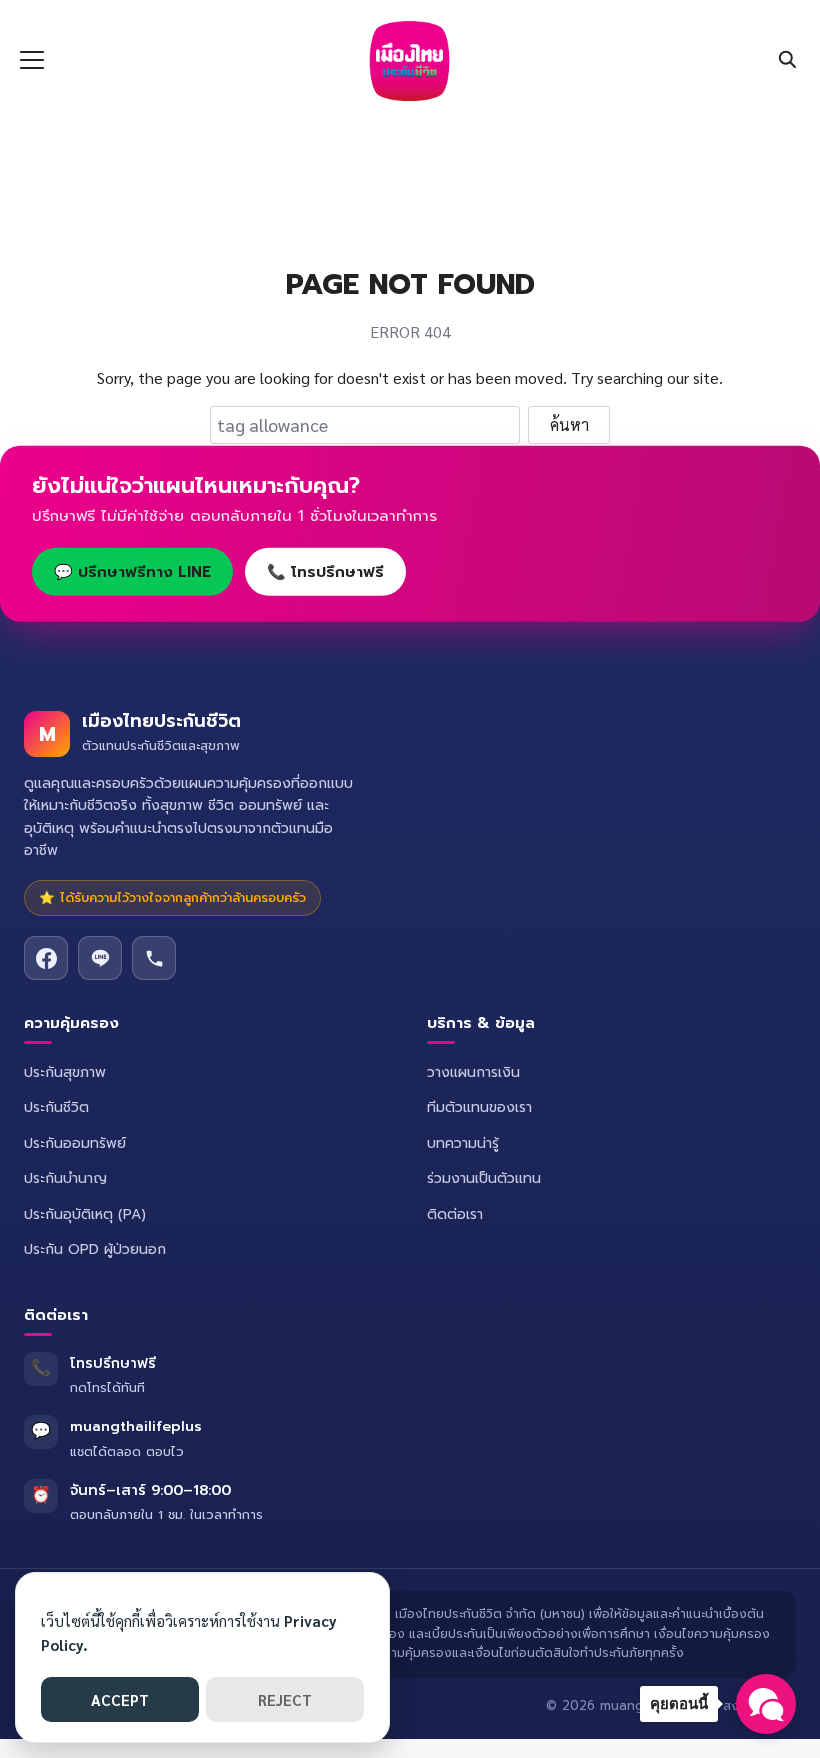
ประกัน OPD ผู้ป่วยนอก (95, 1249)
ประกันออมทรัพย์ (75, 1143)
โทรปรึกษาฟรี (113, 1363)
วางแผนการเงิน (473, 1072)
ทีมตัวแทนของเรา (479, 1107)
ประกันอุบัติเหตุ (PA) (85, 1214)
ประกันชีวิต (56, 1107)
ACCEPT (120, 1699)
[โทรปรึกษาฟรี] (154, 958)
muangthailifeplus (136, 1426)
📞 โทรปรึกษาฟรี (325, 572)
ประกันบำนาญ (65, 1178)
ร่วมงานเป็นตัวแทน (484, 1178)
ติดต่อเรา (455, 1214)
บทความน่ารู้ (463, 1143)
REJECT (285, 1699)
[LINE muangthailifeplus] (100, 958)
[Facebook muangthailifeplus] (46, 958)
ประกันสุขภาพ (65, 1072)
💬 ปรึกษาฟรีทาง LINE (132, 572)
